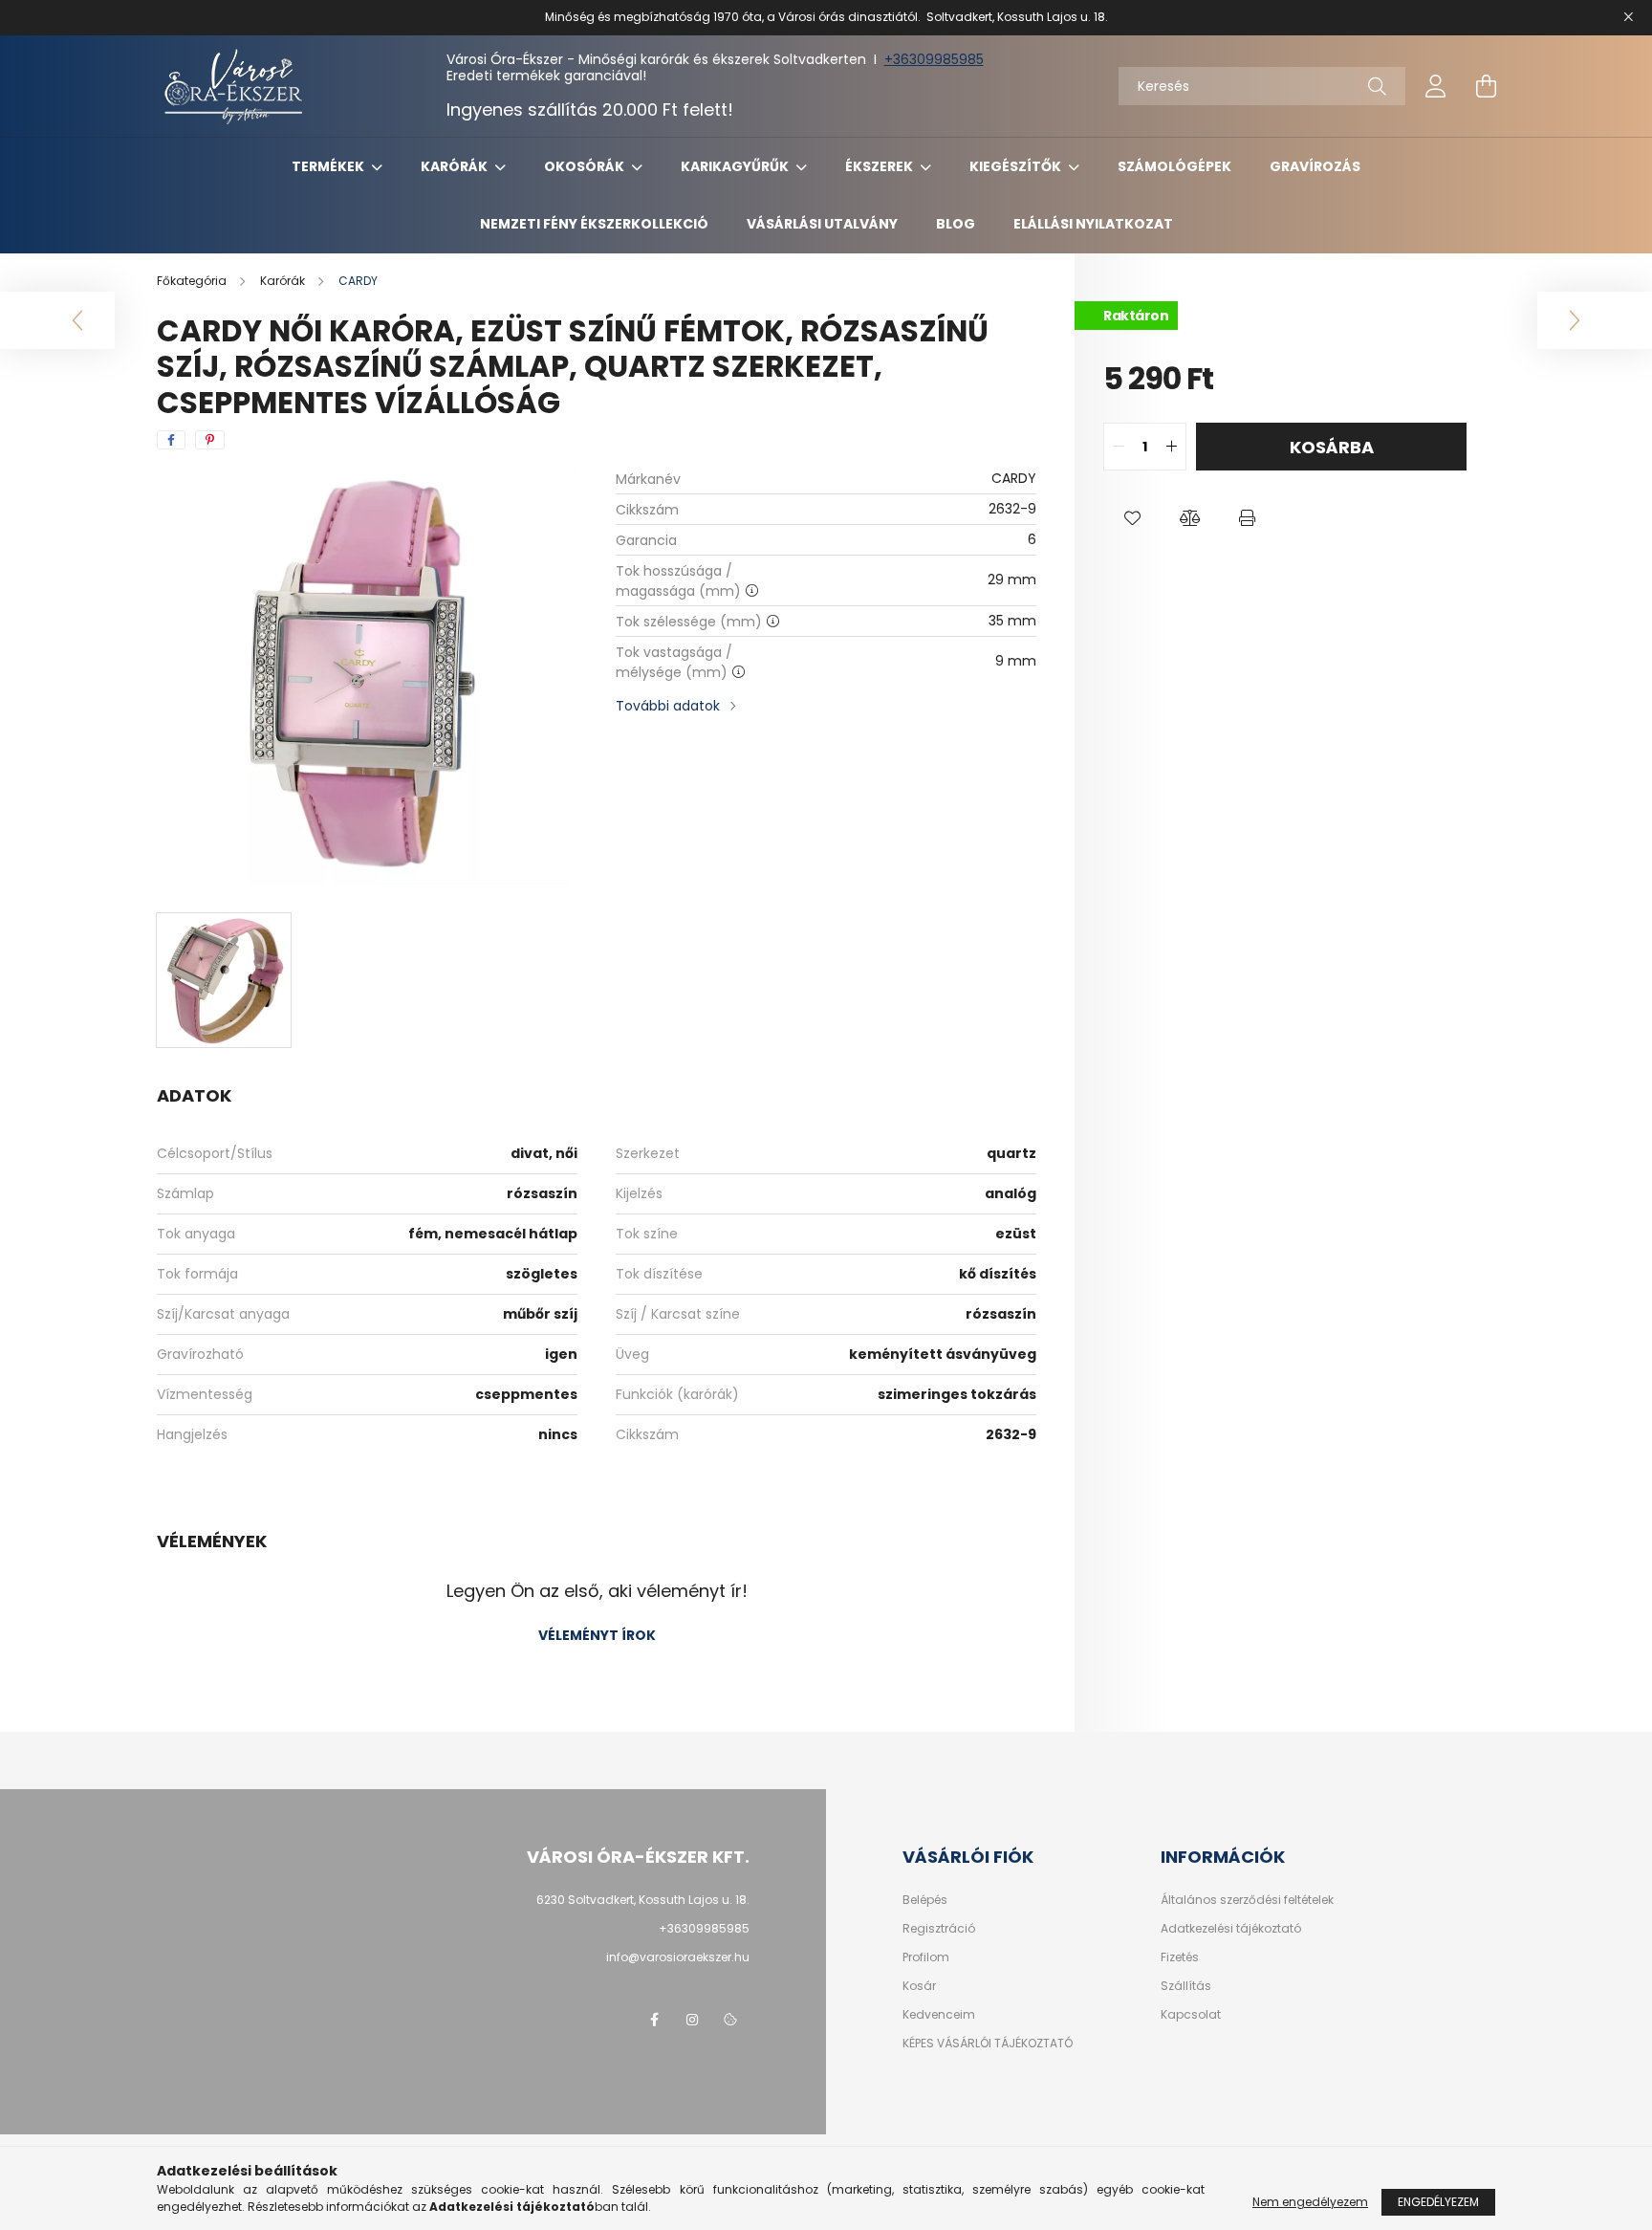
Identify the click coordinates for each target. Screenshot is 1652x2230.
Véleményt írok (597, 1635)
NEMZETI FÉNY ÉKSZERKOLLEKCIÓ (594, 224)
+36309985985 (934, 59)
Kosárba (1332, 447)
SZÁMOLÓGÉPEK (1174, 166)
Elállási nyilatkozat (1093, 224)
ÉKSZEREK (880, 166)
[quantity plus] (1171, 447)
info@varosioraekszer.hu (678, 1957)
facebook (654, 2020)
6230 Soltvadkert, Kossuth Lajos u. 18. (643, 1900)
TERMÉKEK (329, 166)
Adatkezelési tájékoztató (1231, 1929)
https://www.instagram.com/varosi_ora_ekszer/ (692, 2020)
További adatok (668, 706)
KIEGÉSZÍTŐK (1017, 166)
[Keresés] (1377, 86)
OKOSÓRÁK (586, 166)
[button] (1132, 518)
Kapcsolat (1191, 2015)
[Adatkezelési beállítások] (730, 2020)
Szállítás (1186, 1986)
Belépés (925, 1900)
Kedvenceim (939, 2015)
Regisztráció (939, 1929)
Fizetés (1180, 1957)
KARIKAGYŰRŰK (736, 166)
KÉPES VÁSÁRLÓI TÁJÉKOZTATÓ (988, 2044)
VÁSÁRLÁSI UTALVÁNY (822, 224)
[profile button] (1436, 86)
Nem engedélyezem (1310, 2202)
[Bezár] (1628, 17)
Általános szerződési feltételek (1247, 1900)
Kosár (919, 1986)
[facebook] (171, 440)
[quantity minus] (1119, 447)
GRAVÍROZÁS (1315, 166)
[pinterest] (210, 440)
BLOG (956, 224)
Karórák (456, 166)
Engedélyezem (1438, 2202)
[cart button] (1486, 86)
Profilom (926, 1957)
